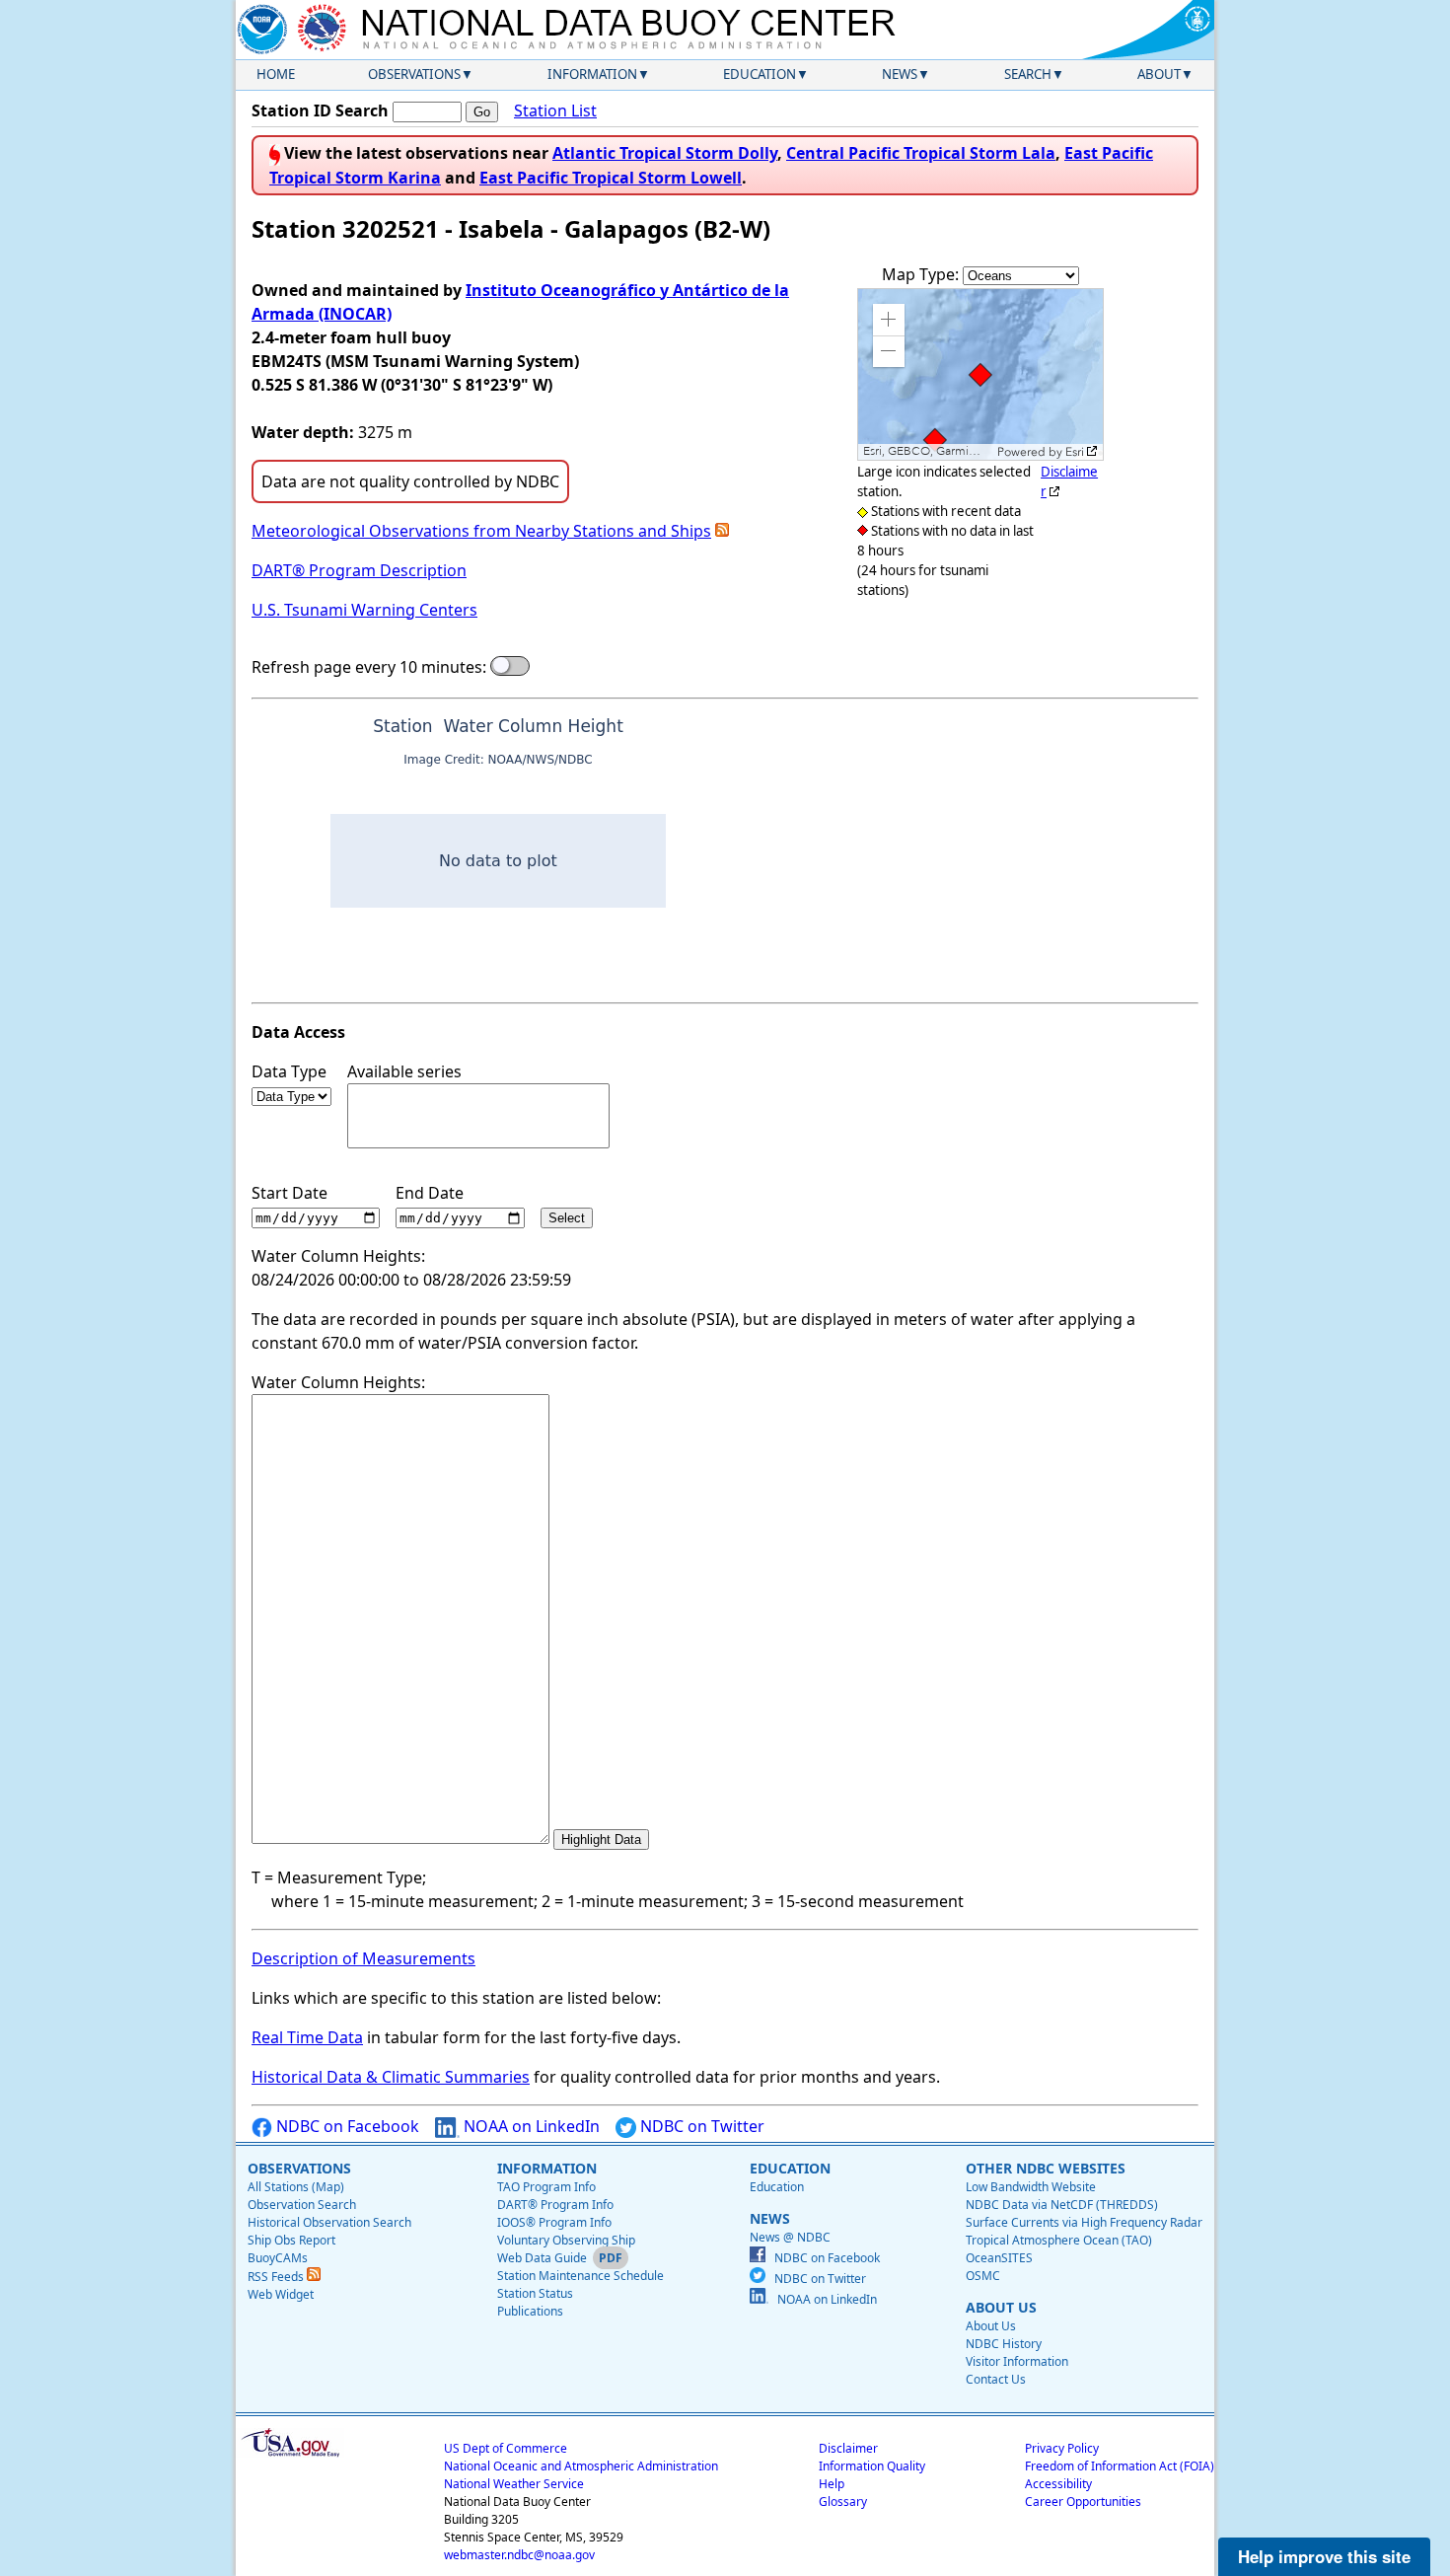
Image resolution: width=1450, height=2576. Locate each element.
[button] (889, 320)
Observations (414, 74)
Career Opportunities (1083, 2502)
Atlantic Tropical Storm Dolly (665, 153)
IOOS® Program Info (554, 2222)
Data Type (289, 1071)
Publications (530, 2311)
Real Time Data (307, 2037)
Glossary (843, 2502)
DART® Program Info (555, 2205)
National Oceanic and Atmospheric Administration (581, 2466)
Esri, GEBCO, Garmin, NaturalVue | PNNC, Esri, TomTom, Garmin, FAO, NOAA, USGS (928, 451)
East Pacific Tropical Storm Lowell (611, 178)
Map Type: (922, 274)
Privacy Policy (1062, 2448)
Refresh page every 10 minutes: (369, 667)
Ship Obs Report (291, 2240)
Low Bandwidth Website (1031, 2187)
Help (832, 2484)
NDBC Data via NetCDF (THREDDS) (1062, 2205)
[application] (980, 374)
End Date (430, 1193)
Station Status (535, 2293)
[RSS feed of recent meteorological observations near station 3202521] (722, 531)
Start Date (290, 1193)
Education (760, 74)
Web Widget (281, 2294)
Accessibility (1058, 2484)
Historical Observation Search (329, 2222)
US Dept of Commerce (506, 2448)
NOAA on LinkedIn (530, 2126)
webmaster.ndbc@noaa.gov (519, 2555)
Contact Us (996, 2379)
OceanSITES (999, 2258)
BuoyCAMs (278, 2258)
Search (1028, 74)
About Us (991, 2326)
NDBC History (1004, 2344)
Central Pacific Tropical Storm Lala (921, 153)
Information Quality (872, 2466)
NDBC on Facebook (346, 2126)
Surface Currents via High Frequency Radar (1084, 2222)
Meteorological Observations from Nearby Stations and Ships (481, 531)
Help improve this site (1324, 2556)
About (1159, 74)
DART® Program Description (359, 570)
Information (592, 74)
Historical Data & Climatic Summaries (391, 2077)
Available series (404, 1071)
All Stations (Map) (296, 2187)
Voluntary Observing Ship (566, 2240)
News (900, 74)
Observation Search (302, 2205)
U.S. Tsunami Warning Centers (364, 610)
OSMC (983, 2276)
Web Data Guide (542, 2258)
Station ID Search (320, 110)
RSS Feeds (277, 2277)
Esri (1075, 452)
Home (276, 74)
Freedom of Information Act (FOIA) (1120, 2466)
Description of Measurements (363, 1958)
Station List (555, 110)
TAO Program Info (546, 2187)
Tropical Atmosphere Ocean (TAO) (1059, 2240)
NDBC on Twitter (700, 2126)
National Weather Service (514, 2484)
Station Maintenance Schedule (580, 2276)
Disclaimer (848, 2448)
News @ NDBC (790, 2237)
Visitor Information (1017, 2361)
